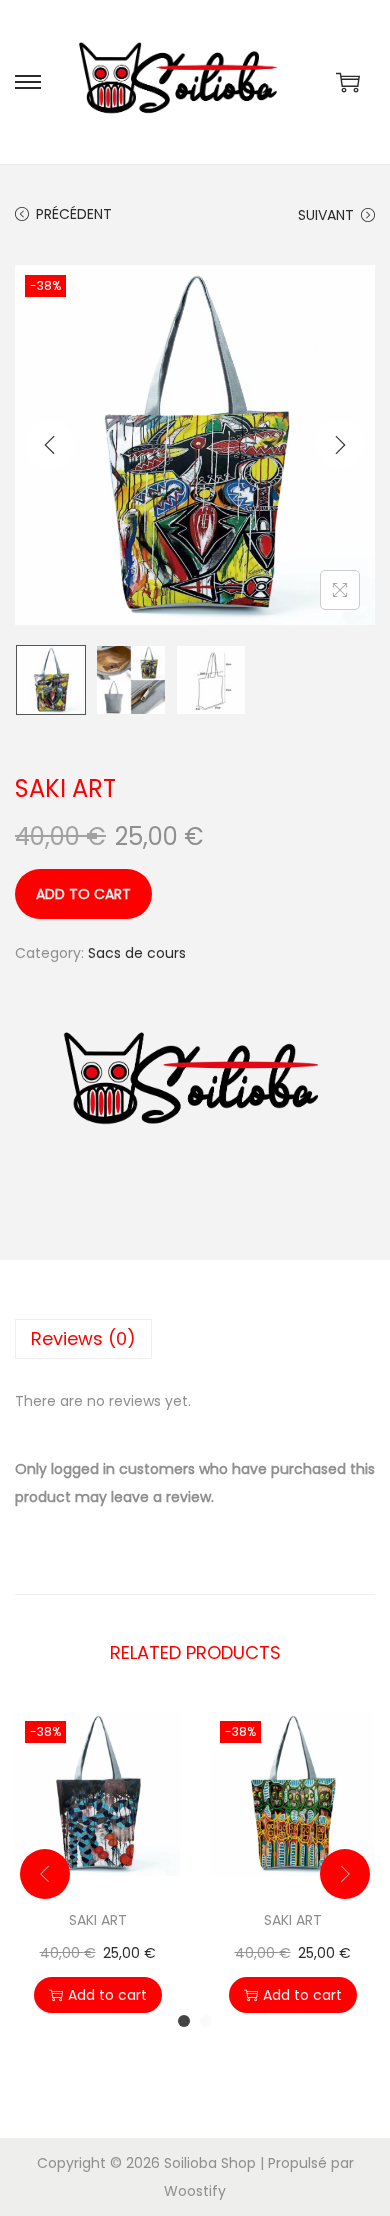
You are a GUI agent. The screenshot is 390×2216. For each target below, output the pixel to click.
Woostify (195, 2191)
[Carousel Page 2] (206, 2021)
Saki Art (98, 1920)
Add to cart (83, 894)
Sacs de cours (137, 953)
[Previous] (50, 445)
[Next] (340, 445)
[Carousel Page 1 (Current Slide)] (184, 2021)
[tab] (195, 1339)
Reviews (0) (83, 1338)
